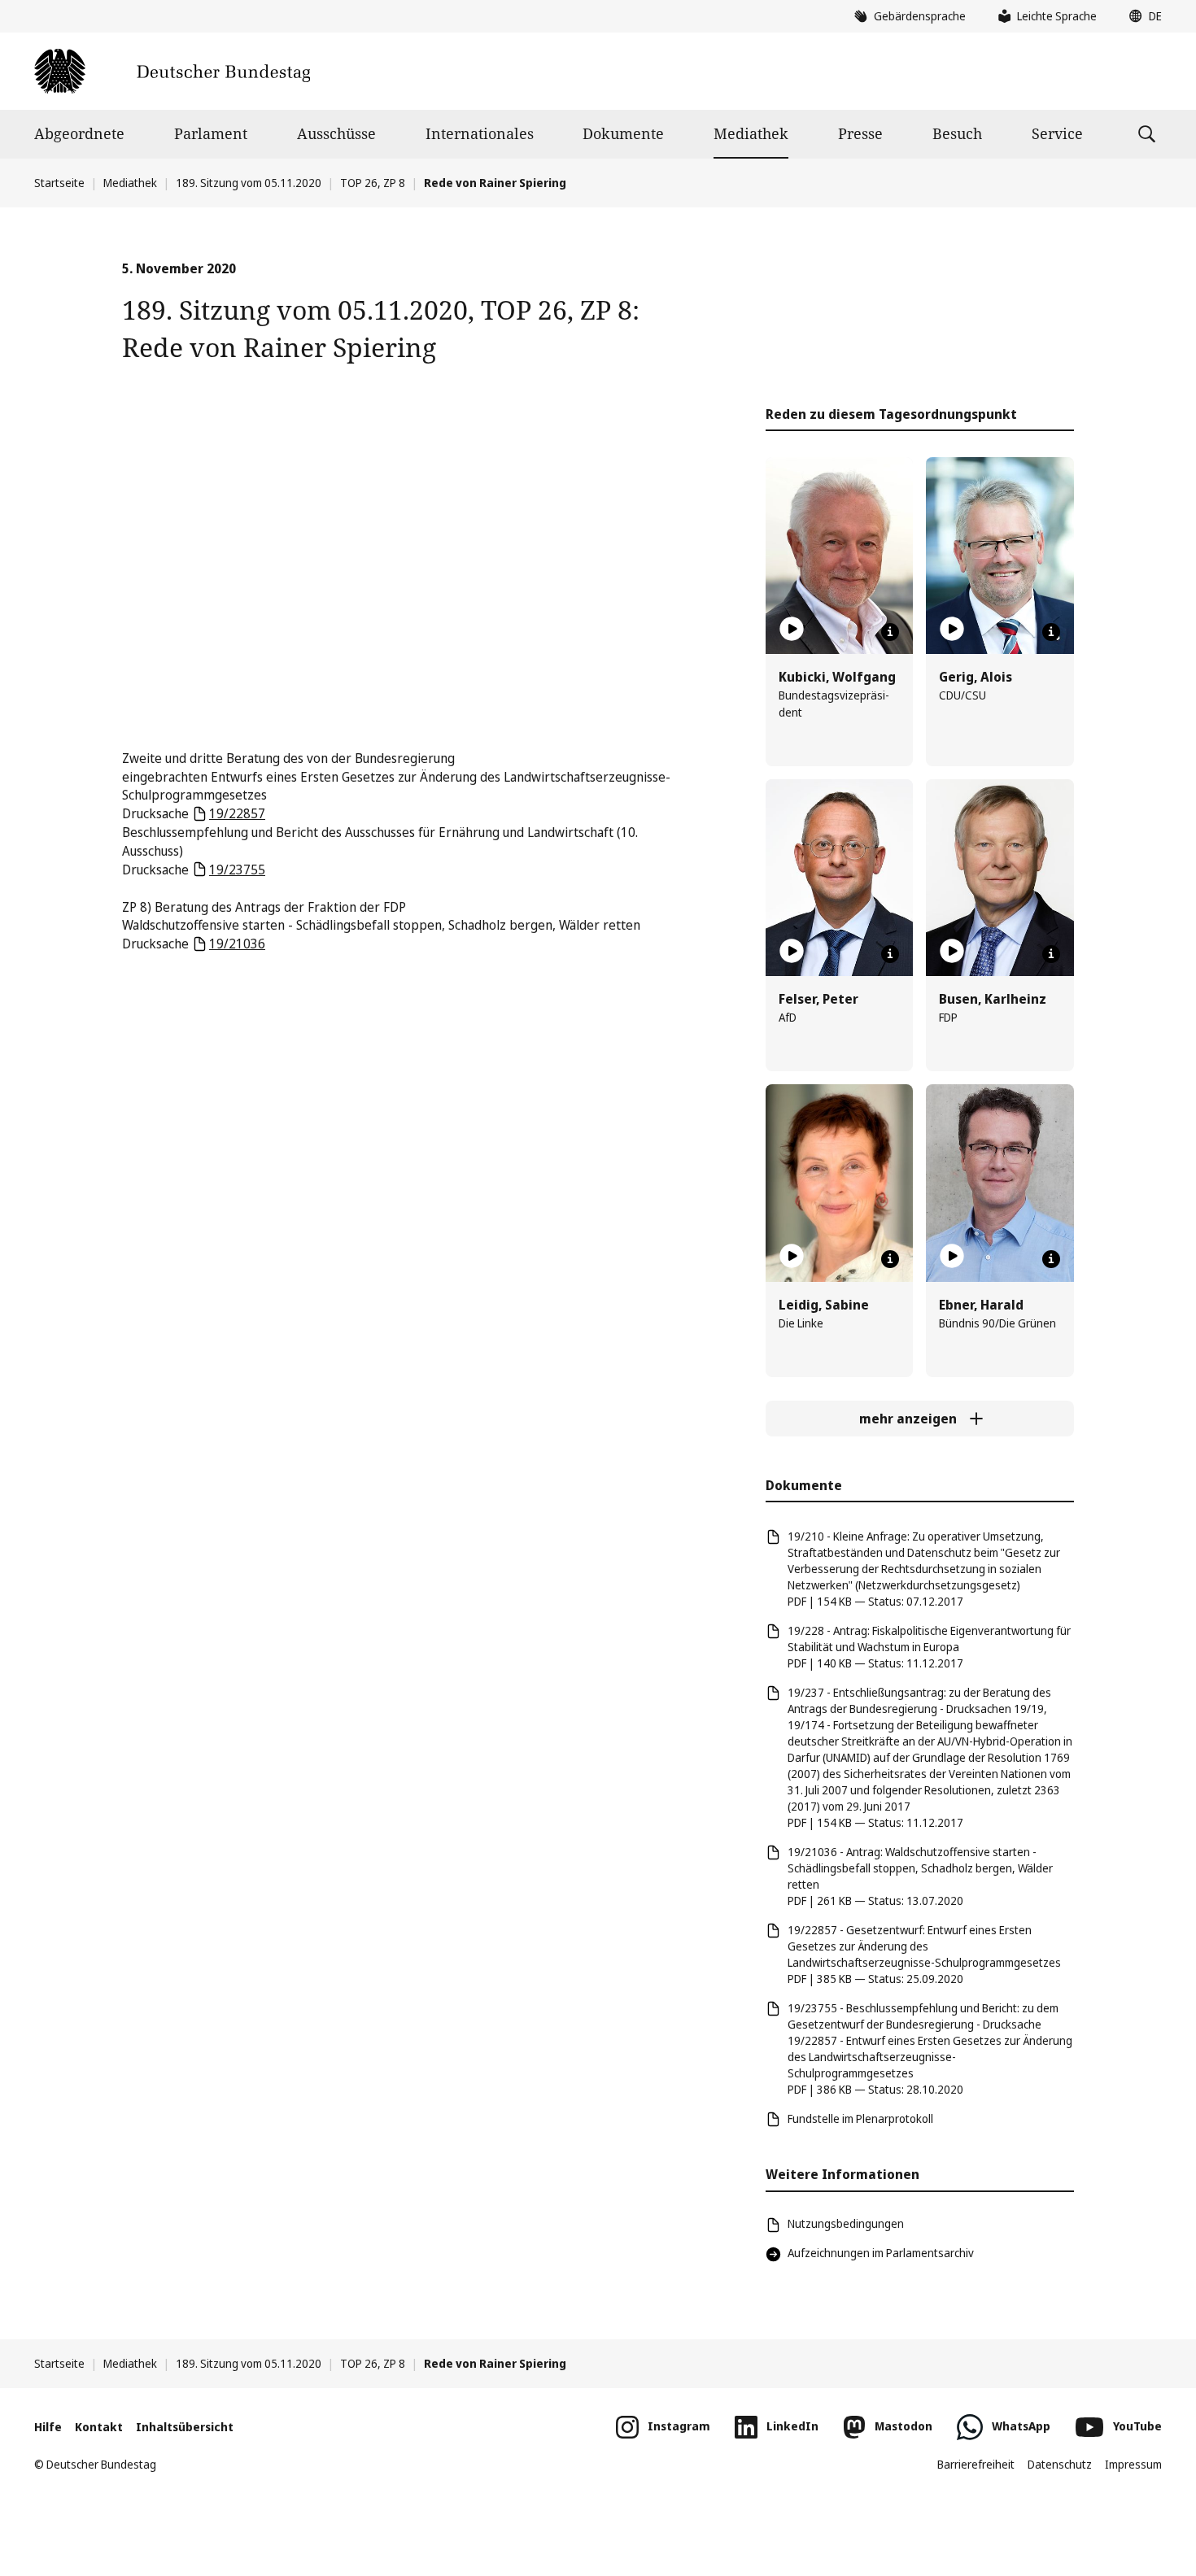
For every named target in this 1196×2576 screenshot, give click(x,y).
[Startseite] (172, 71)
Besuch (957, 133)
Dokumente (623, 133)
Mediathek (751, 133)
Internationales (480, 133)
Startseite (59, 183)
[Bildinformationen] (890, 632)
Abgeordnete (79, 133)
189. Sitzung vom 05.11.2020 (249, 183)
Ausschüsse (336, 133)
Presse (860, 133)
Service (1057, 133)
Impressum (1133, 2464)
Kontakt (99, 2427)
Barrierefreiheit (976, 2464)
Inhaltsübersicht (185, 2427)
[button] (1141, 16)
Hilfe (48, 2427)
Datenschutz (1060, 2464)
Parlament (211, 133)
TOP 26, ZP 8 (373, 183)
